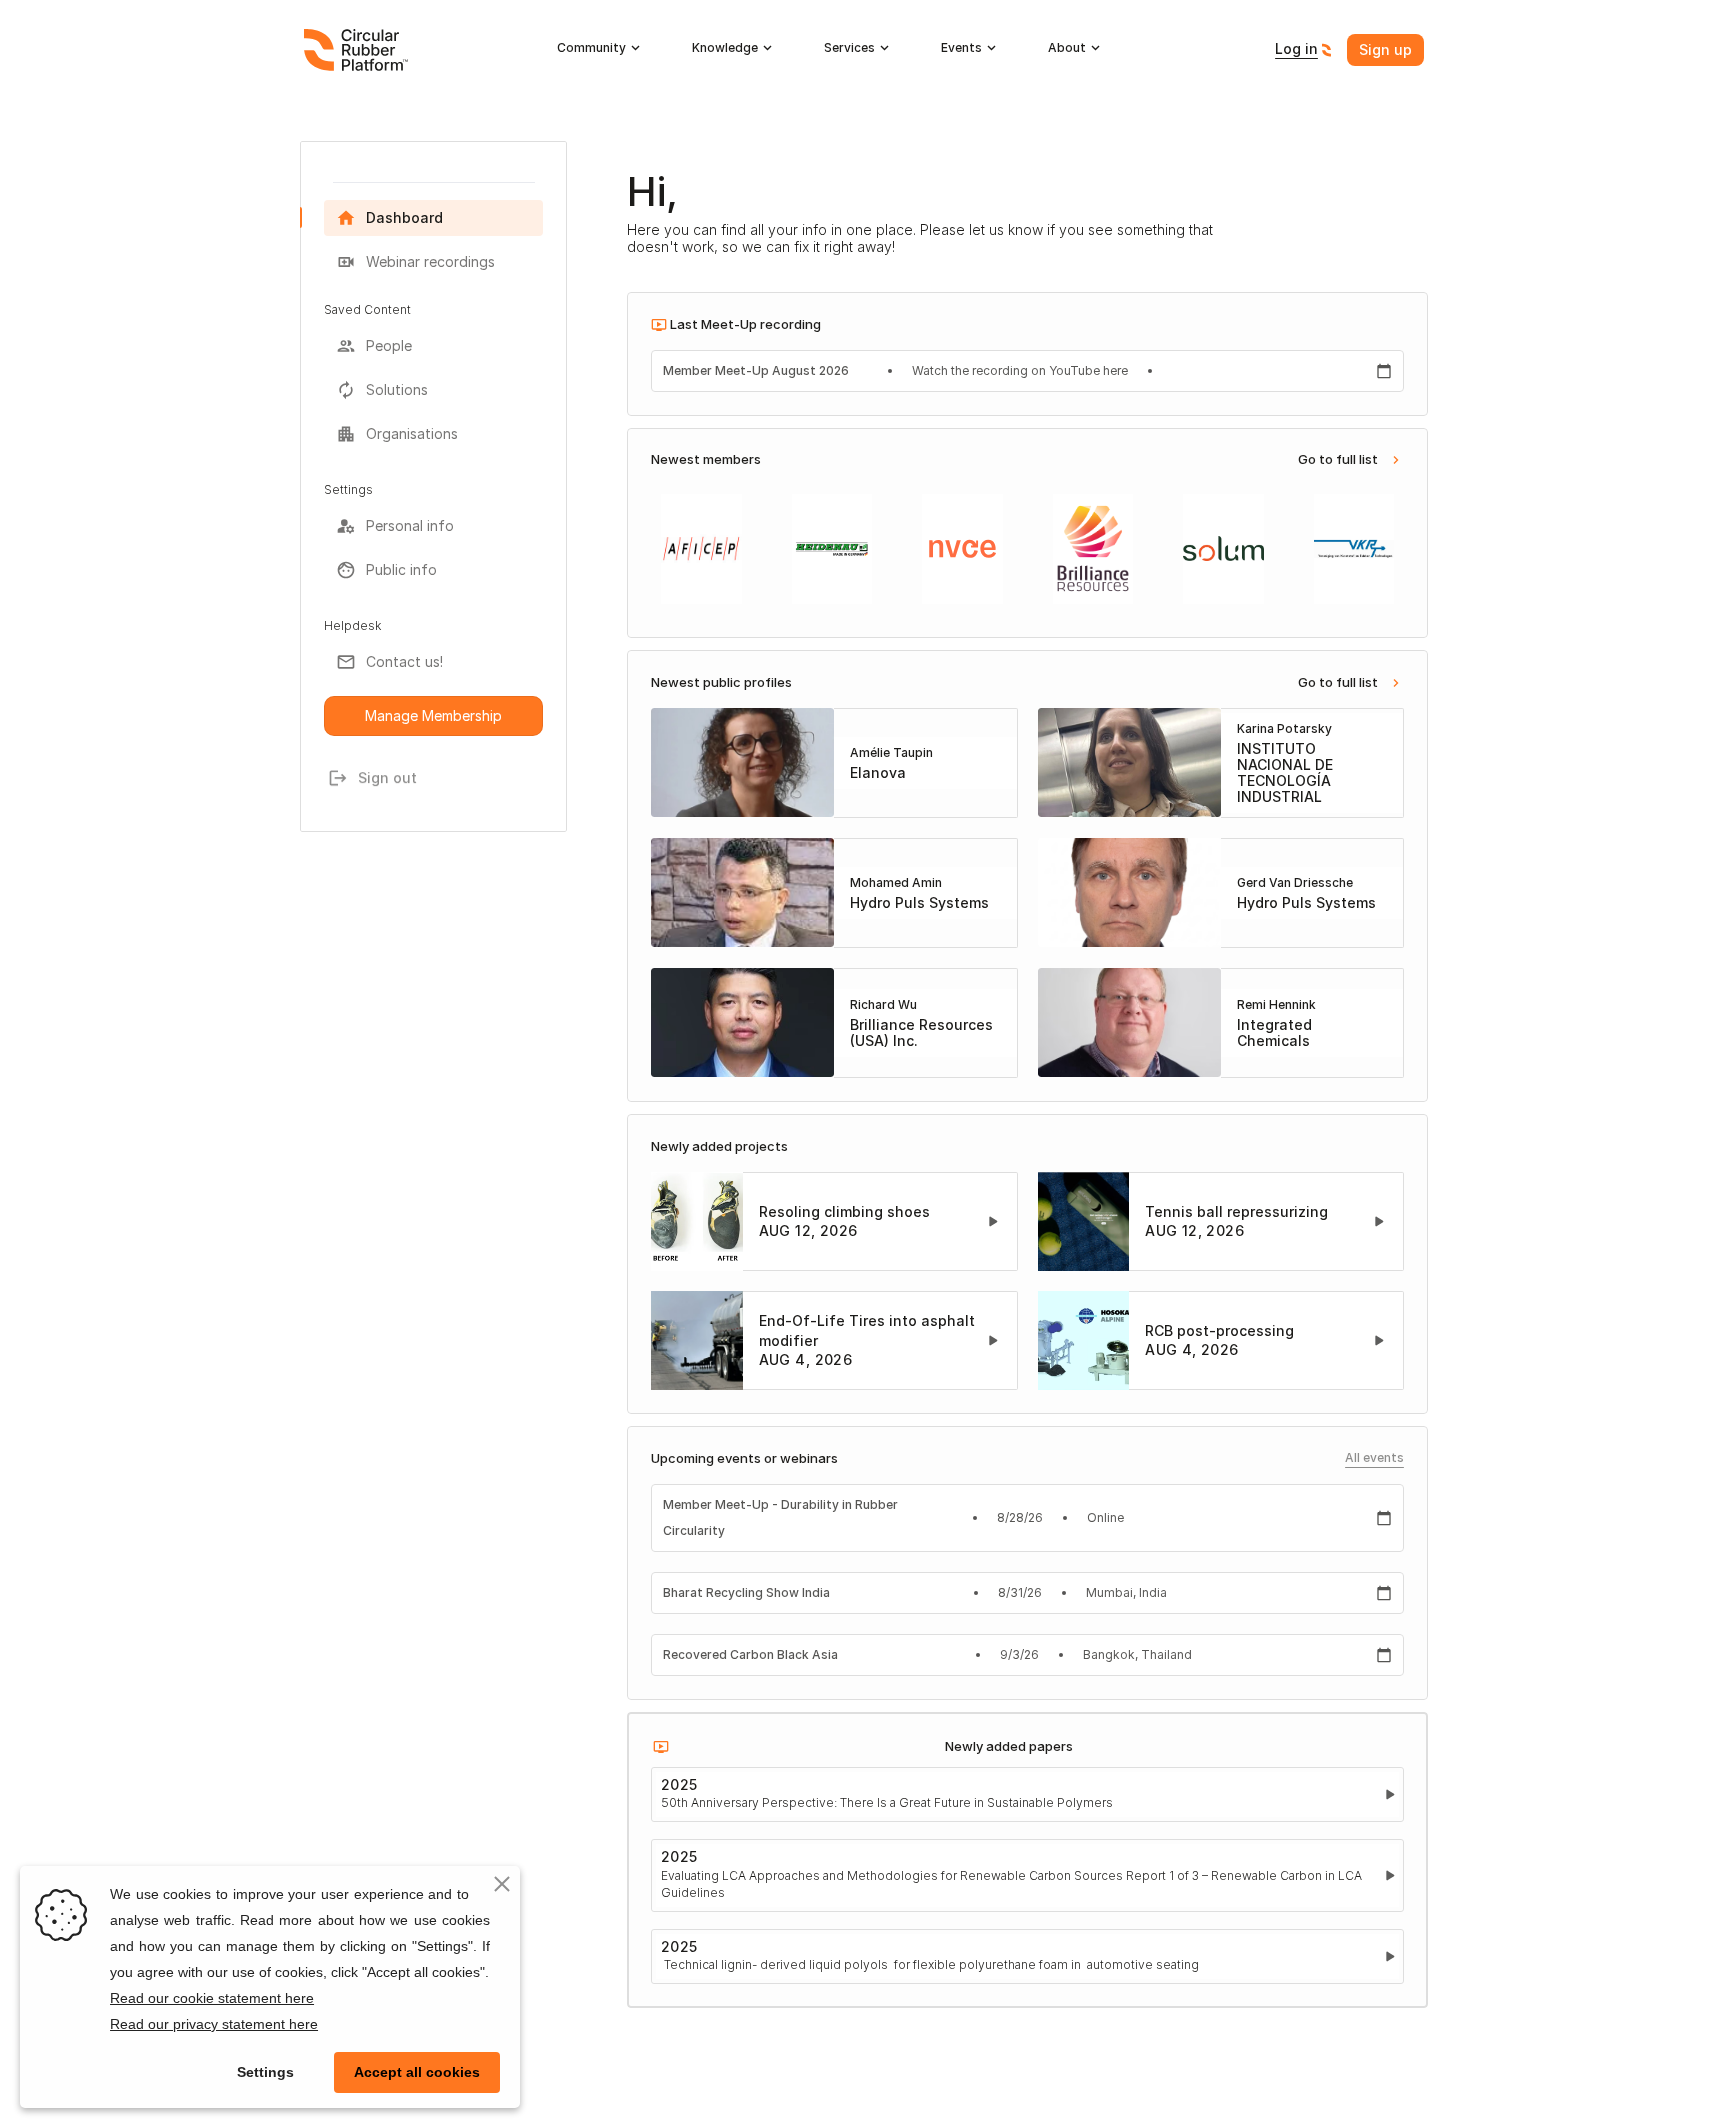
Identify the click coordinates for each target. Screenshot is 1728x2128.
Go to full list (1338, 459)
